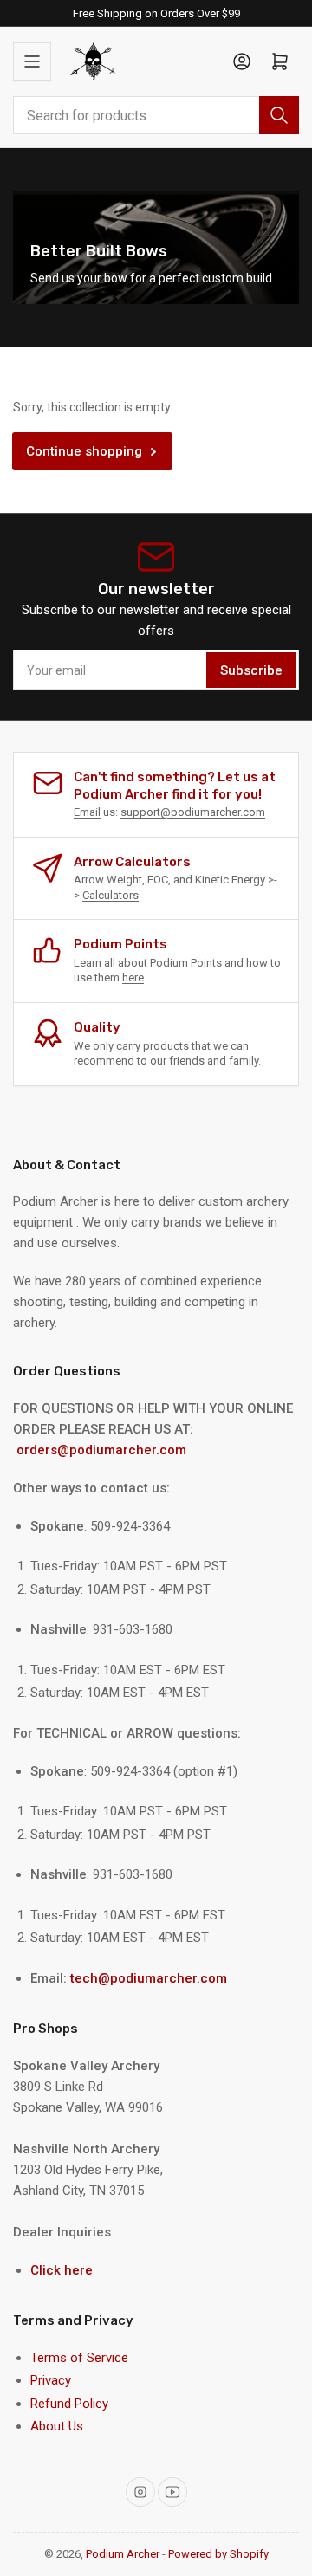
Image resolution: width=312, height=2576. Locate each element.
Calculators (110, 895)
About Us (57, 2426)
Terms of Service (79, 2358)
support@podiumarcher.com (193, 812)
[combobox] (156, 115)
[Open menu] (32, 61)
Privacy (51, 2380)
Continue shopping (84, 451)
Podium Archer (123, 2554)
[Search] (279, 115)
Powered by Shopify (218, 2554)
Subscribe (251, 670)
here (133, 977)
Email (87, 812)
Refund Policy (69, 2404)
